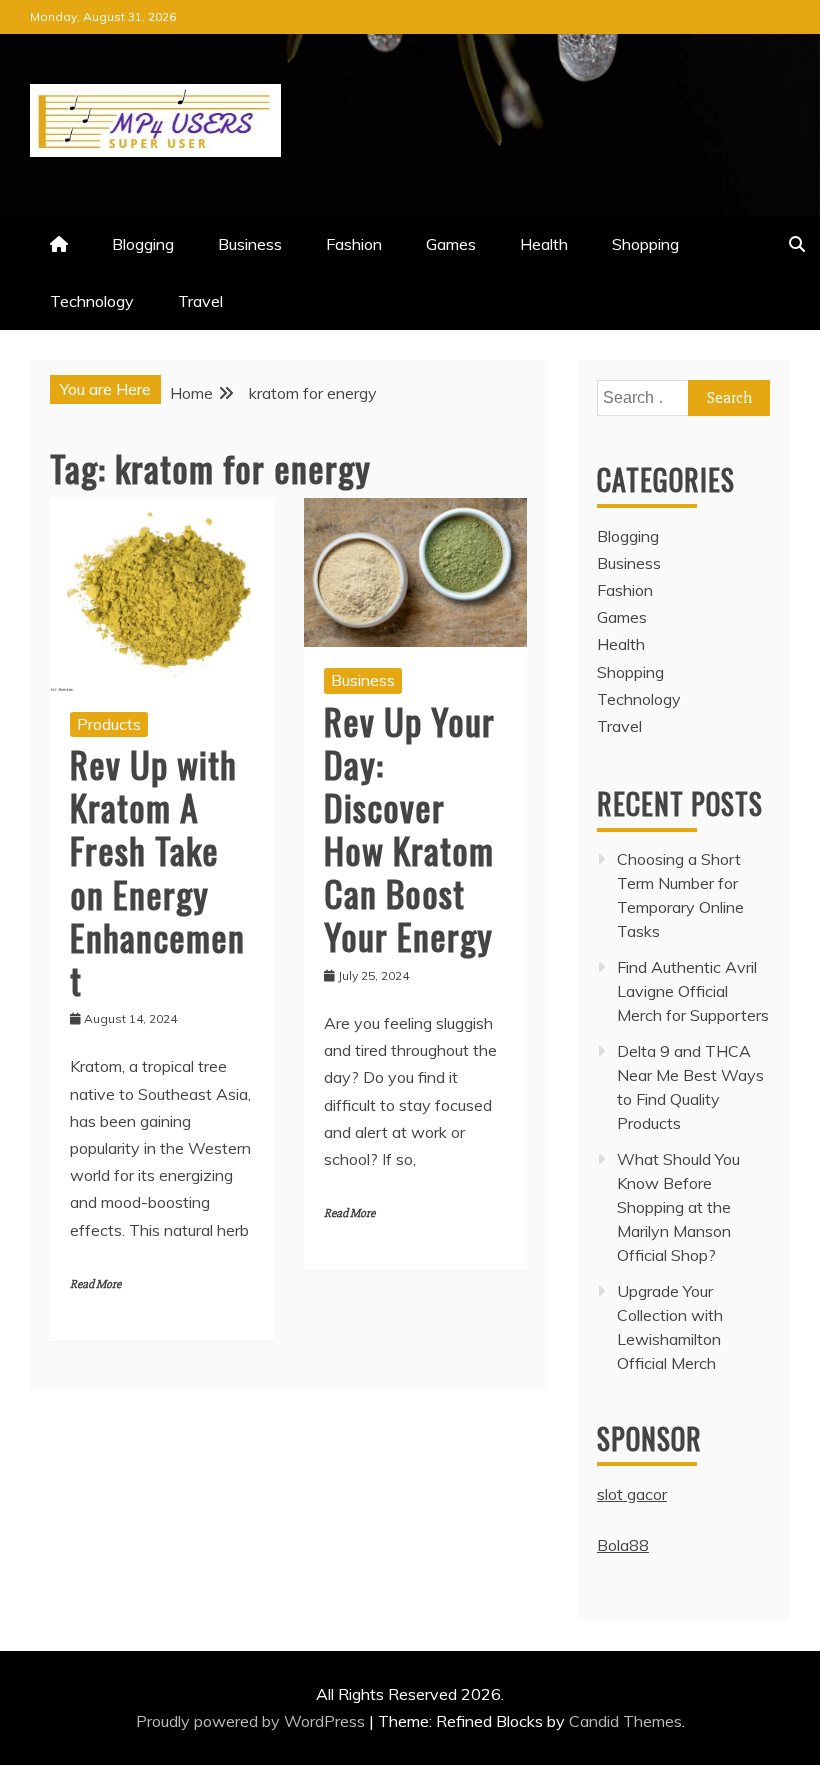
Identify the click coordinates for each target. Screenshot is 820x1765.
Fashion (354, 244)
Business (250, 244)
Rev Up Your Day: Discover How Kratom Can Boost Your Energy (409, 828)
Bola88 (623, 1545)
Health (544, 244)
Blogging (143, 244)
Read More (95, 1284)
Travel (200, 301)
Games (451, 244)
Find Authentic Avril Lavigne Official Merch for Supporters (693, 991)
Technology (92, 301)
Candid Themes (625, 1721)
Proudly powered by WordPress (252, 1721)
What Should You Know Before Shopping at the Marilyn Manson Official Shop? (678, 1207)
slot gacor (632, 1494)
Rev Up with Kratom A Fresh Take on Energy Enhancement (157, 871)
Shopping (645, 244)
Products (109, 724)
